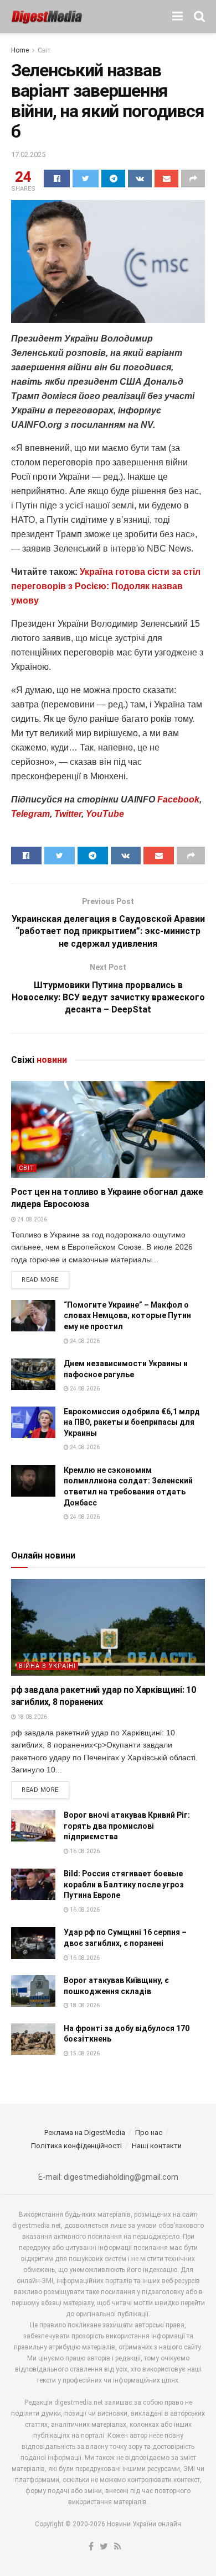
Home (20, 50)
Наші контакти (157, 2146)
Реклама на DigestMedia (85, 2132)
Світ (44, 50)
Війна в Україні (47, 1666)
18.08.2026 (32, 1717)
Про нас (149, 2132)
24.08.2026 (32, 1219)
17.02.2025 (28, 154)
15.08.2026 (84, 2053)
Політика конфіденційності (76, 2146)
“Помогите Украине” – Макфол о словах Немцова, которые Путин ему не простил (127, 1316)
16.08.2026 (84, 1851)
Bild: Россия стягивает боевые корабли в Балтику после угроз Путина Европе (124, 1884)
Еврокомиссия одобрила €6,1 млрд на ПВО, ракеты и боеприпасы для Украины (132, 1422)
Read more (40, 1280)
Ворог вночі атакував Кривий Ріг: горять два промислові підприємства (127, 1826)
